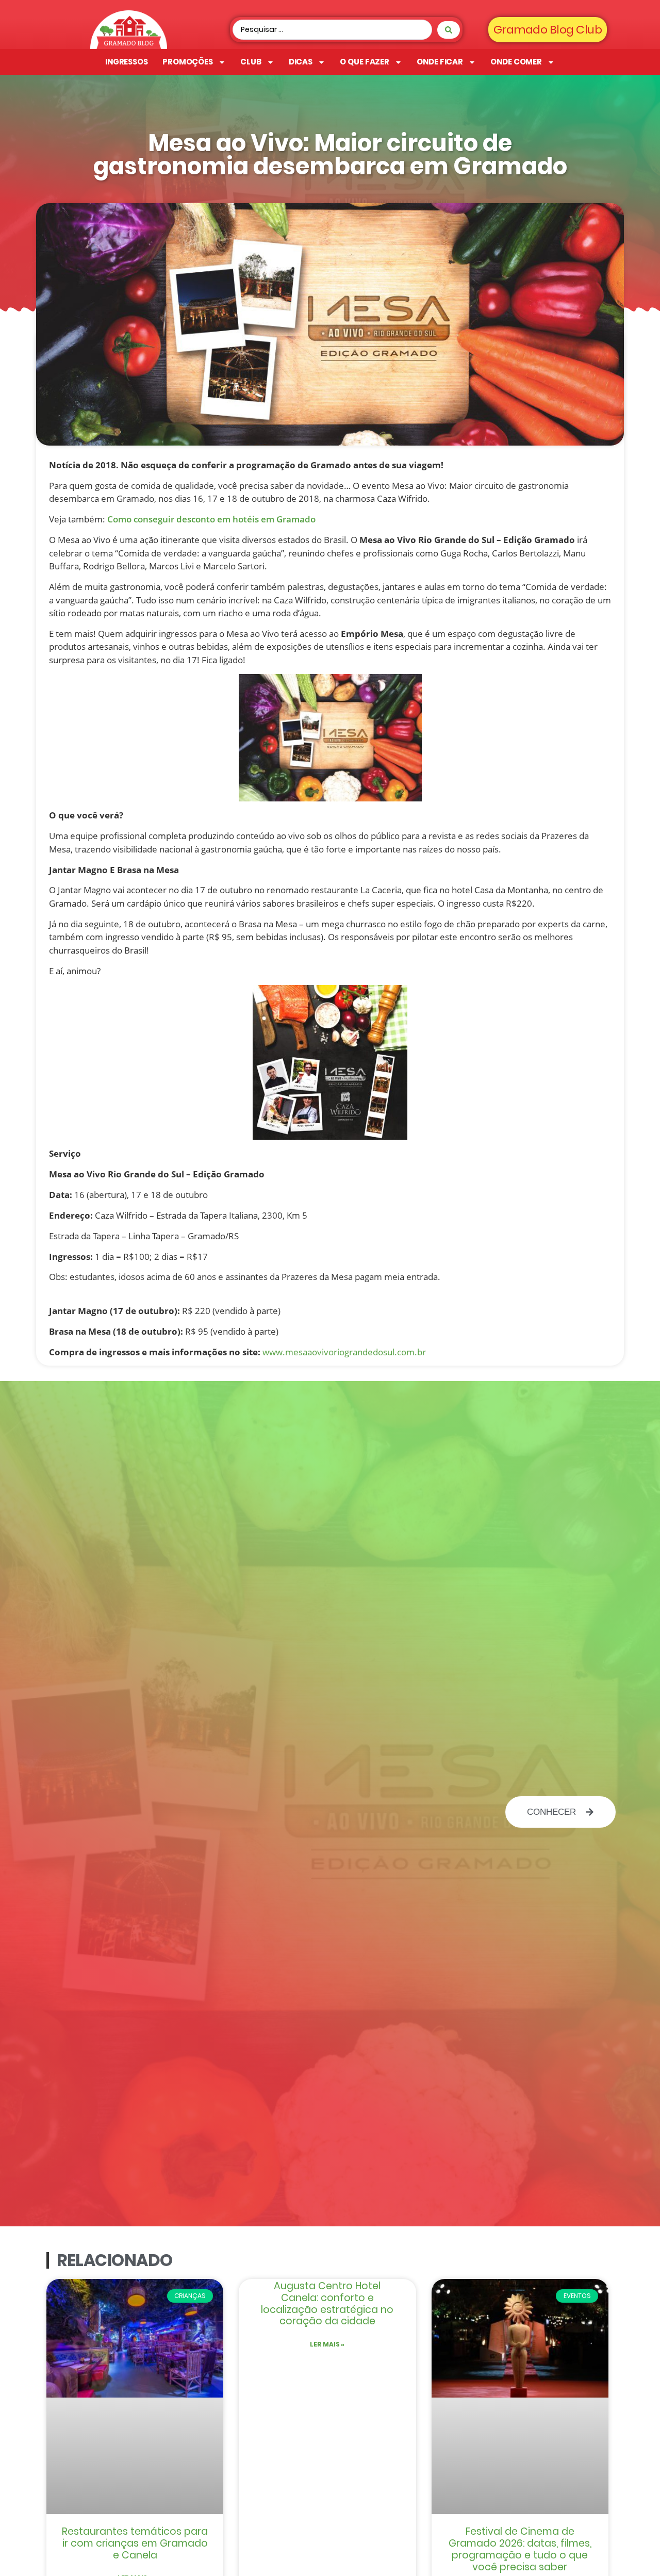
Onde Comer (516, 62)
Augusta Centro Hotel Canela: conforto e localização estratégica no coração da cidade (327, 2303)
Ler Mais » (327, 2344)
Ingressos (127, 62)
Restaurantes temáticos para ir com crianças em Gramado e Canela (135, 2543)
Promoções (188, 62)
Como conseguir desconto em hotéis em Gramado (211, 519)
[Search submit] (449, 30)
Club (251, 62)
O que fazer (365, 62)
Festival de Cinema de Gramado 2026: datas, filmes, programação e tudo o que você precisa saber (520, 2549)
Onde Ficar (440, 62)
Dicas (301, 62)
